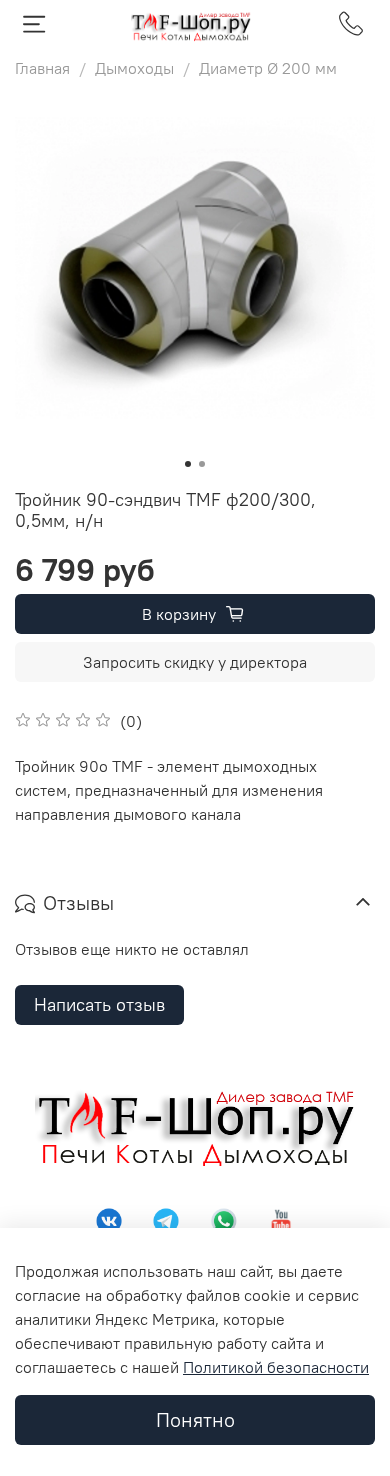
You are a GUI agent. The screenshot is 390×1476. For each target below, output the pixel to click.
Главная (42, 68)
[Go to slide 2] (202, 464)
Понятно (195, 1419)
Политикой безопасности (276, 1367)
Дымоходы (134, 68)
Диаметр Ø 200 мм (268, 68)
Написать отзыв (99, 1004)
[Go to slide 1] (188, 464)
